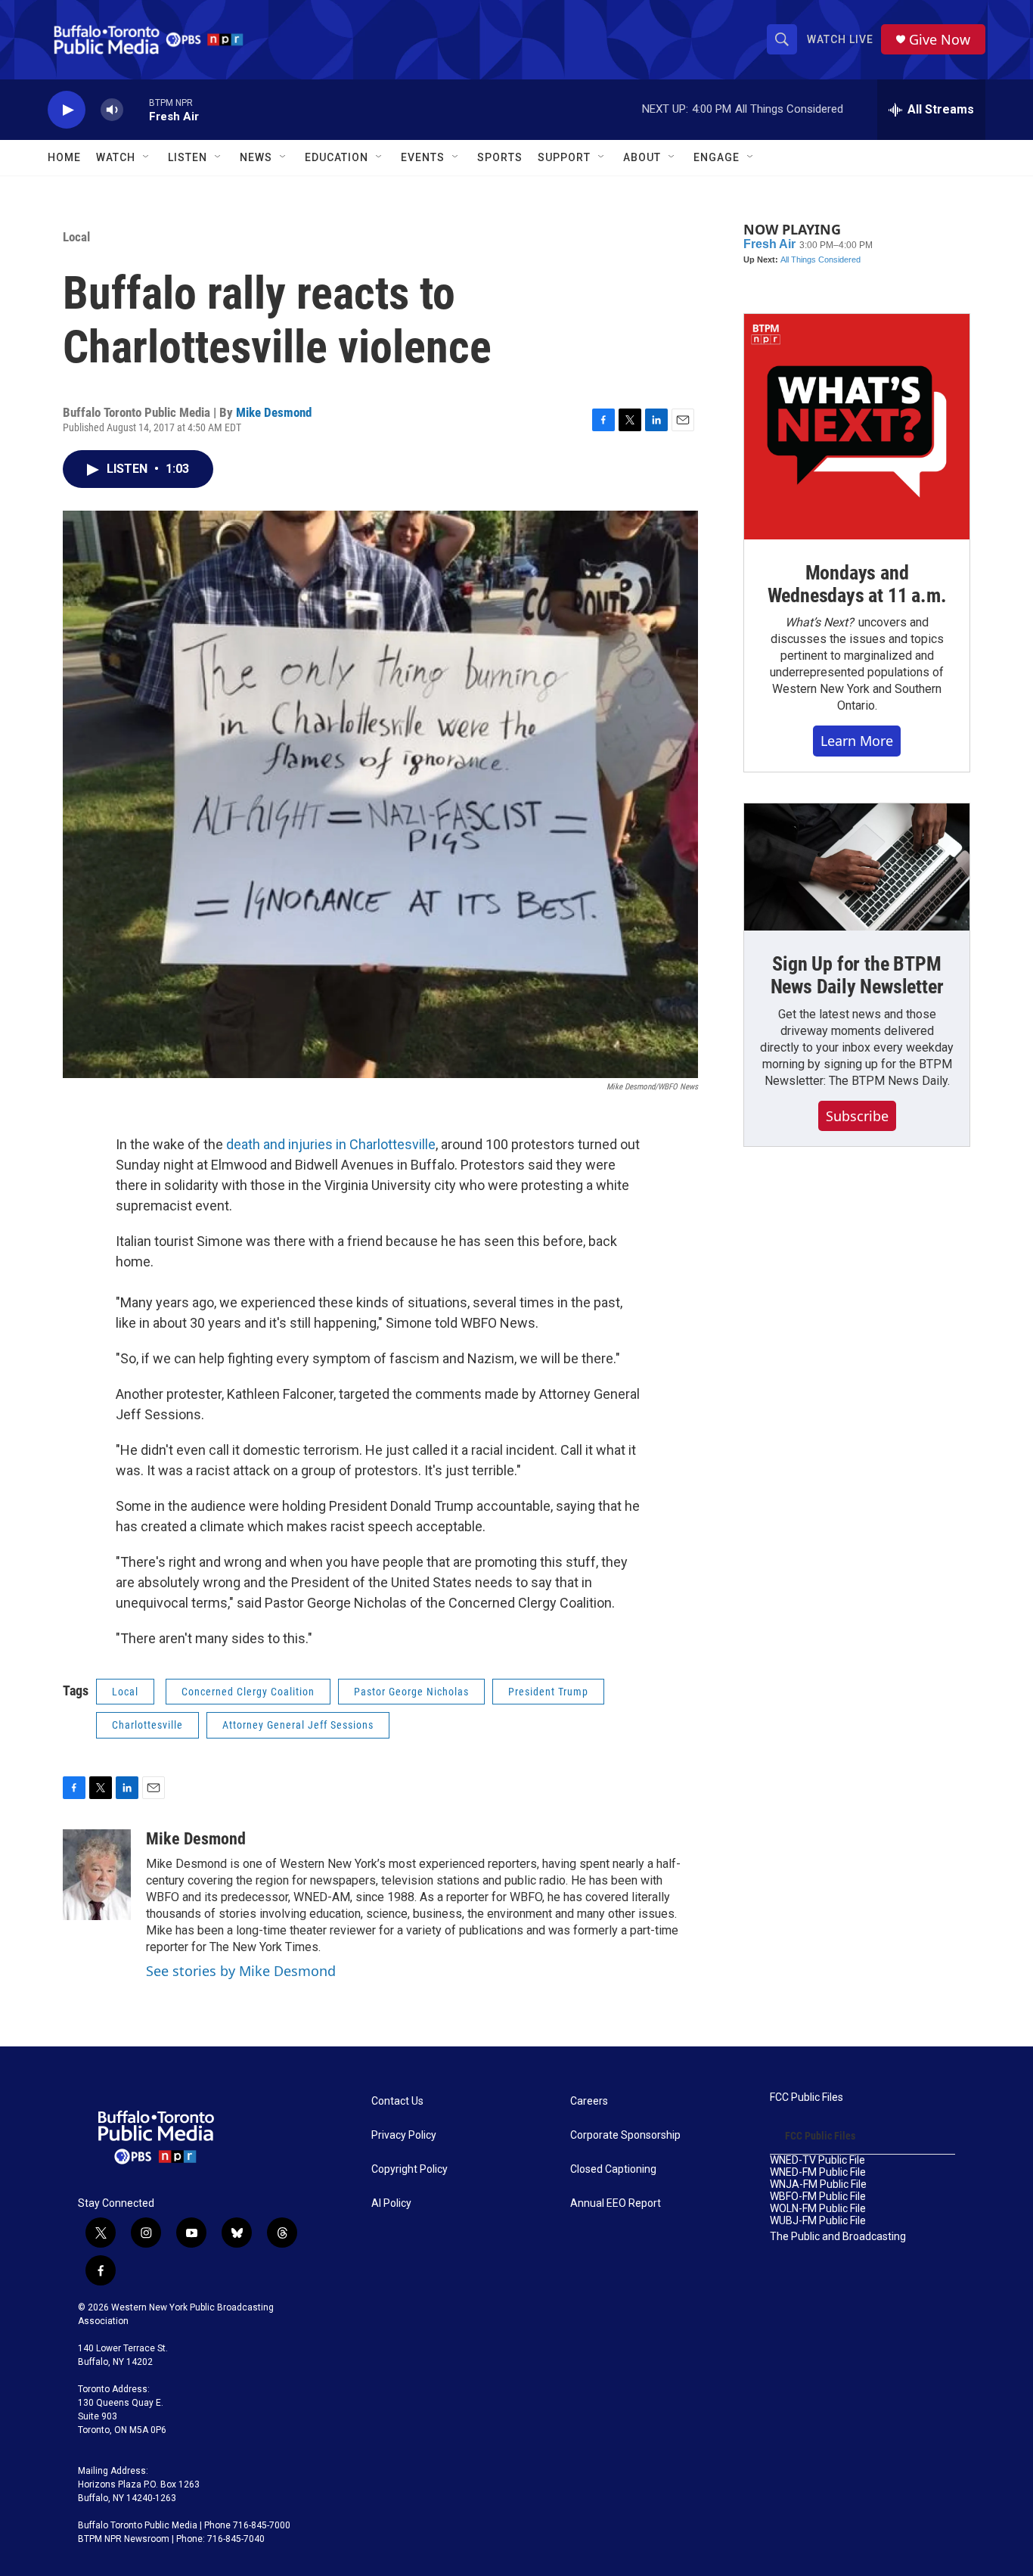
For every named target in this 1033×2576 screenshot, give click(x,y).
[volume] (112, 110)
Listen (188, 157)
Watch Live (840, 39)
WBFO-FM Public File (818, 2197)
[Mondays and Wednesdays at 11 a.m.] (857, 427)
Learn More (857, 741)
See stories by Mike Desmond (241, 1971)
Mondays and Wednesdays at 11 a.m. (857, 584)
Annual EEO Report (616, 2203)
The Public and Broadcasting (838, 2237)
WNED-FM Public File (818, 2172)
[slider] (136, 109)
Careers (589, 2101)
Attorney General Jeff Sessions (298, 1725)
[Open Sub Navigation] (147, 157)
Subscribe (857, 1116)
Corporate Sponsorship (625, 2135)
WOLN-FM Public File (818, 2209)
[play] (67, 110)
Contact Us (397, 2101)
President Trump (548, 1692)
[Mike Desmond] (97, 1875)
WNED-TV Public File (817, 2160)
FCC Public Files (807, 2097)
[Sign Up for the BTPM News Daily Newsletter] (857, 867)
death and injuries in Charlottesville (331, 1144)
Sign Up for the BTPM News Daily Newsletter (857, 975)
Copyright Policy (409, 2169)
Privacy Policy (404, 2135)
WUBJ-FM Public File (818, 2221)
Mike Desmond (274, 412)
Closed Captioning (613, 2169)
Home (64, 157)
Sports (500, 157)
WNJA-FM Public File (818, 2184)
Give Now (940, 40)
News (256, 157)
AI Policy (391, 2203)
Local (76, 237)
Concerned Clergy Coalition (248, 1692)
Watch (116, 157)
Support (564, 157)
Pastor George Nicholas (411, 1692)
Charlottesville (147, 1725)
